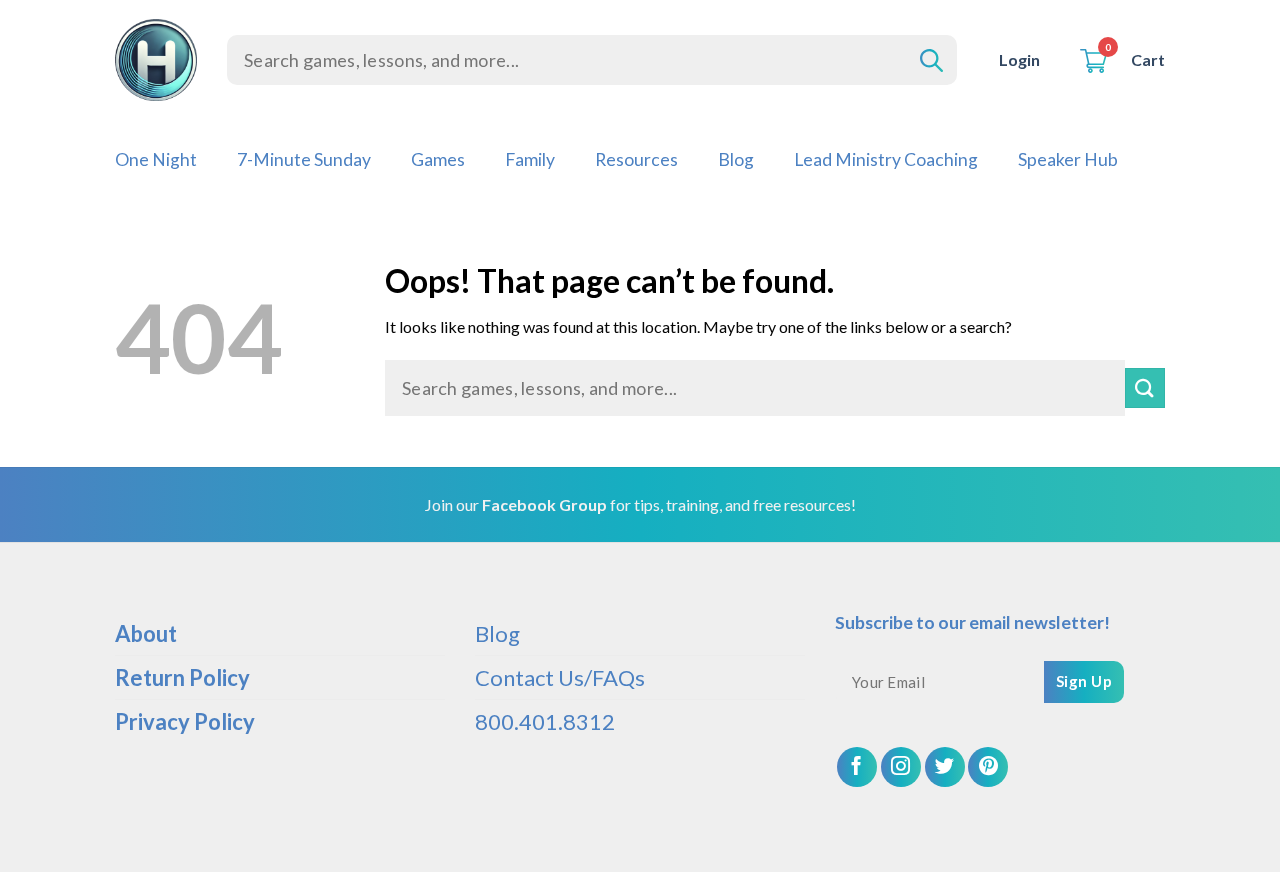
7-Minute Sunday (304, 159)
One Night (156, 159)
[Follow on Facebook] (857, 767)
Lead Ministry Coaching (886, 159)
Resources (636, 159)
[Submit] (1145, 387)
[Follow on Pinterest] (988, 767)
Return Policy (182, 677)
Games (438, 159)
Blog (736, 159)
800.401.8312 (545, 721)
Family (530, 159)
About (146, 633)
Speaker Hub (1068, 159)
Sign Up (1084, 681)
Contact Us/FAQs (560, 677)
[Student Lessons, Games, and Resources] (156, 60)
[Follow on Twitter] (945, 767)
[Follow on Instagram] (901, 767)
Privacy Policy (185, 721)
